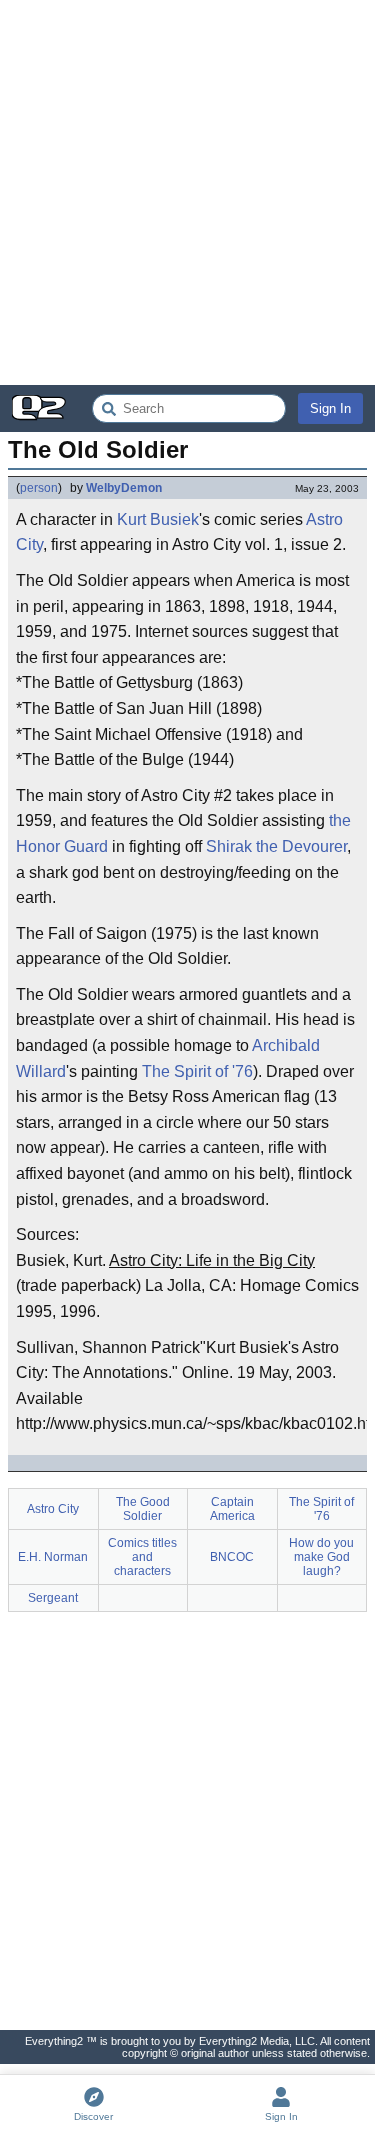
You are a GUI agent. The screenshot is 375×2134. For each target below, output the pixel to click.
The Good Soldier (143, 1509)
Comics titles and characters (142, 1557)
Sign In (330, 408)
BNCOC (232, 1557)
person (39, 488)
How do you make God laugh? (321, 1557)
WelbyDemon (124, 488)
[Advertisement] (187, 192)
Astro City (53, 1509)
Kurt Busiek (158, 519)
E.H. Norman (53, 1557)
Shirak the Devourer (276, 846)
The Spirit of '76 (197, 1071)
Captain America (232, 1509)
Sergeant (53, 1598)
